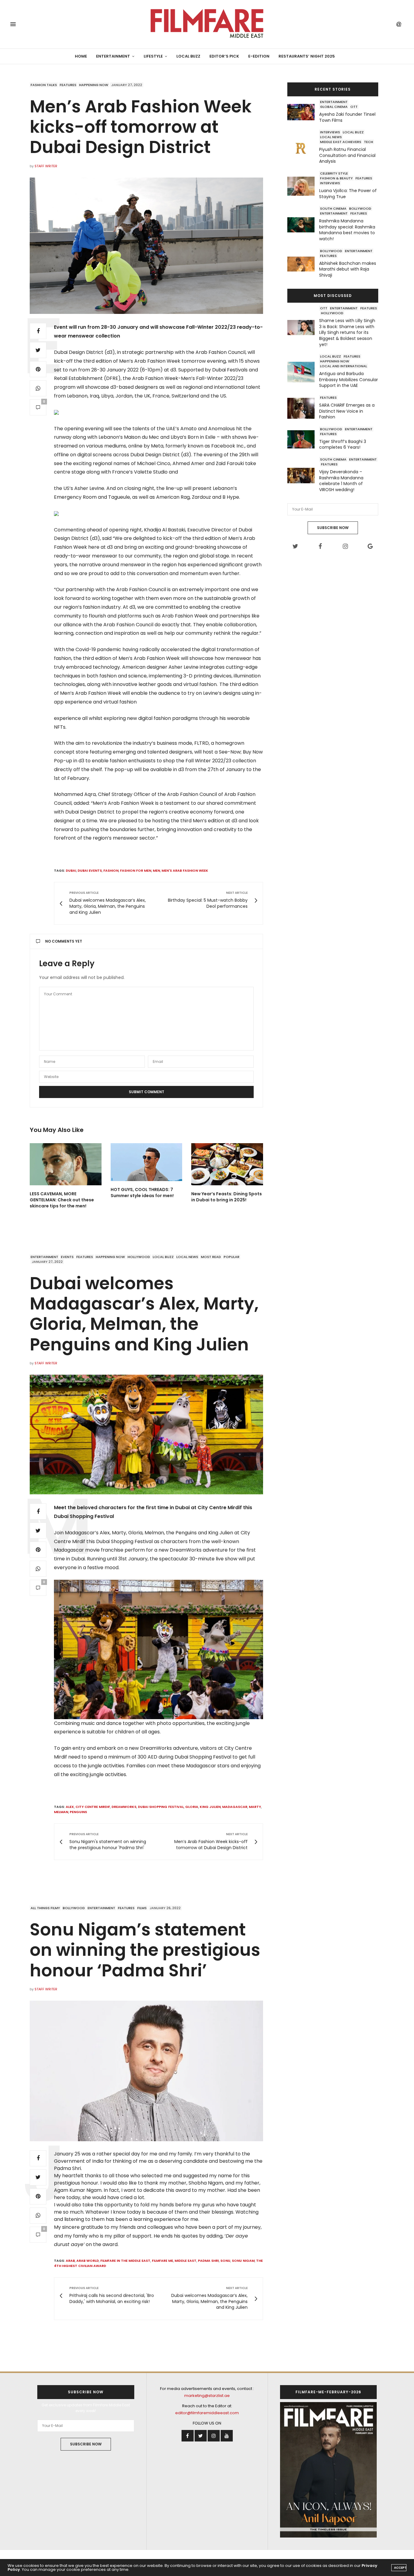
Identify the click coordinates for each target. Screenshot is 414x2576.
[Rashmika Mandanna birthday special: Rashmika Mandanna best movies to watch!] (303, 225)
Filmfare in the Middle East (125, 2261)
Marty (255, 1807)
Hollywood (332, 313)
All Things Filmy (45, 1908)
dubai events (90, 870)
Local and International (344, 366)
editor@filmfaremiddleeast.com (207, 2413)
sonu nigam (243, 2261)
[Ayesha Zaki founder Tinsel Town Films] (303, 112)
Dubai (71, 870)
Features (68, 85)
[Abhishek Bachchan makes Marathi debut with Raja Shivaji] (303, 264)
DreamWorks (124, 1807)
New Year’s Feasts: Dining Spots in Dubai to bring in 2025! (227, 1197)
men (156, 870)
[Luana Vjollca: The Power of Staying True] (303, 186)
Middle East (185, 2261)
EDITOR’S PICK (224, 56)
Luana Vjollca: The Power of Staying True (348, 194)
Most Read (211, 1257)
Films (142, 1908)
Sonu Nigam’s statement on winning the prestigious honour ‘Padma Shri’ (145, 1950)
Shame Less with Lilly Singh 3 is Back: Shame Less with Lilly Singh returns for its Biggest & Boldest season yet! (347, 332)
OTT (354, 107)
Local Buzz (188, 56)
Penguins (78, 1812)
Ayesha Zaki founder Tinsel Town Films (347, 117)
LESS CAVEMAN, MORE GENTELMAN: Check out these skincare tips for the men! (62, 1200)
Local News (331, 137)
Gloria (192, 1807)
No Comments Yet (64, 941)
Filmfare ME (162, 2261)
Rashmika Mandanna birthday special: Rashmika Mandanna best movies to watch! (347, 230)
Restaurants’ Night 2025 (307, 56)
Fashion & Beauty (336, 178)
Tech (369, 142)
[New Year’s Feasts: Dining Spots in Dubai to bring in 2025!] (227, 1164)
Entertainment (113, 56)
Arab (70, 2261)
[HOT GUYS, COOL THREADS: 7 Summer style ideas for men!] (147, 1162)
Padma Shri (208, 2261)
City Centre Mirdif (93, 1807)
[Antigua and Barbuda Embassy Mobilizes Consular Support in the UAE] (303, 372)
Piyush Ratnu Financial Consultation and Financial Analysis (347, 155)
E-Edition (259, 56)
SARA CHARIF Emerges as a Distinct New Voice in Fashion (347, 411)
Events (67, 1257)
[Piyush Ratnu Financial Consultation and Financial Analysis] (303, 148)
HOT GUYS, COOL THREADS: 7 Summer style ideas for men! (142, 1193)
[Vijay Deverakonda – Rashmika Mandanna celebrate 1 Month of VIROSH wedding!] (303, 476)
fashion (111, 870)
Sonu (225, 2261)
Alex (70, 1807)
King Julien (210, 1807)
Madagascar (235, 1807)
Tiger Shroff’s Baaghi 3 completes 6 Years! (343, 444)
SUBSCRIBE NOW (333, 528)
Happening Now (94, 85)
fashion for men (136, 870)
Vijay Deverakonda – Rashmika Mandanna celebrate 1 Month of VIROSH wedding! (341, 481)
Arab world (88, 2261)
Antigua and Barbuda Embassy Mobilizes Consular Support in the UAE (349, 379)
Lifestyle (153, 56)
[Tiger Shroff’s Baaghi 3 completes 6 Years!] (303, 439)
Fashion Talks (44, 85)
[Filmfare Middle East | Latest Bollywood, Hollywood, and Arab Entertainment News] (207, 24)
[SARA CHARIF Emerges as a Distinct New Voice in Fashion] (303, 408)
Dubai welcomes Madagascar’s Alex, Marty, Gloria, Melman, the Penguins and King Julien (144, 1314)
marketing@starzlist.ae (207, 2396)
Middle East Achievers (341, 142)
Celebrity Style (334, 173)
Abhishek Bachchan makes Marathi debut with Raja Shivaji (348, 269)
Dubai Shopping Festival (161, 1807)
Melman (61, 1812)
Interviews (330, 132)
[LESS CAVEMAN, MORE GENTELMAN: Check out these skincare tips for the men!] (66, 1164)
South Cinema (333, 208)
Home (81, 56)
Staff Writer (46, 166)
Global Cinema (334, 107)
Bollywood (360, 208)
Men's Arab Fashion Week (185, 870)
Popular (232, 1257)
